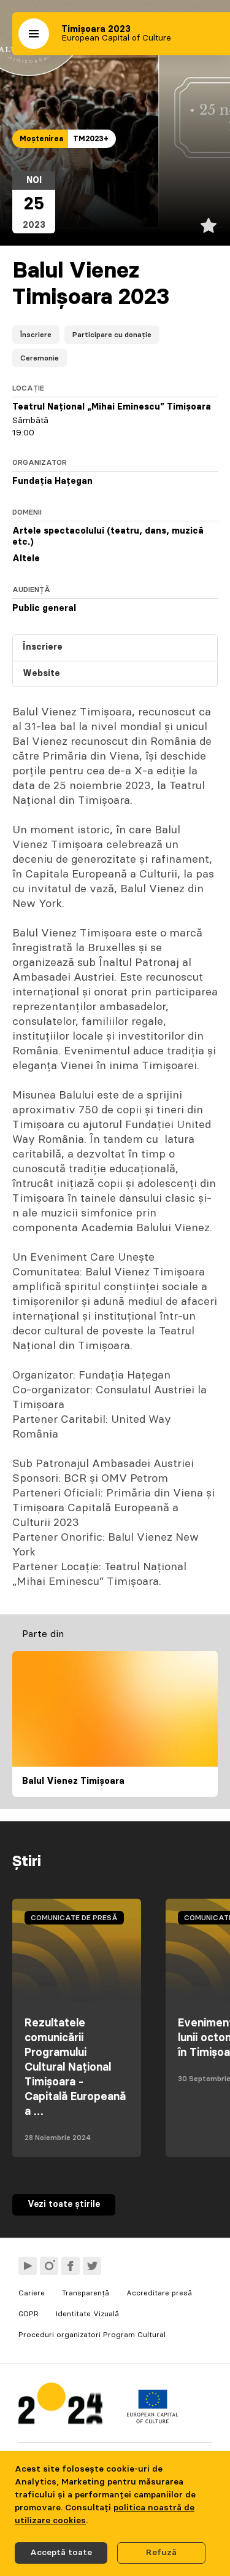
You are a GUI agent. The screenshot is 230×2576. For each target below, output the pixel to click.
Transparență (86, 2293)
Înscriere (36, 335)
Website (41, 674)
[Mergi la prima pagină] (60, 2406)
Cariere (32, 2293)
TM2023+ (91, 139)
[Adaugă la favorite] (209, 225)
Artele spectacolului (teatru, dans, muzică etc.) (108, 537)
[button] (34, 34)
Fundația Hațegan (52, 481)
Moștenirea (41, 139)
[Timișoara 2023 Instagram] (49, 2266)
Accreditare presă (159, 2293)
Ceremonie (40, 358)
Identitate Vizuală (87, 2314)
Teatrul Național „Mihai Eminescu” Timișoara (112, 407)
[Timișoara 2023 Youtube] (28, 2266)
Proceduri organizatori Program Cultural (92, 2335)
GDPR (29, 2314)
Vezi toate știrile (64, 2204)
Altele (26, 559)
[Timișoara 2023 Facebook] (71, 2266)
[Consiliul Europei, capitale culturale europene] (152, 2421)
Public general (44, 609)
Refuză (161, 2553)
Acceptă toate (61, 2553)
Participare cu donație (112, 335)
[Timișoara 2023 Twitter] (92, 2266)
